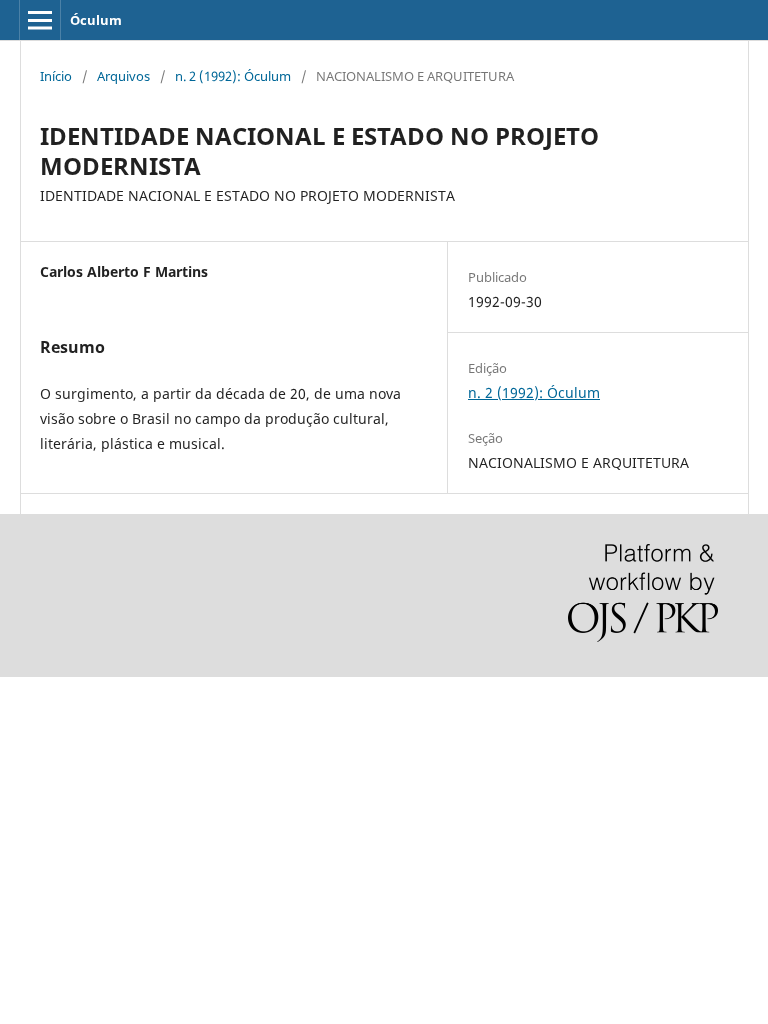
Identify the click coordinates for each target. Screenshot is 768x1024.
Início (56, 76)
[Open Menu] (40, 20)
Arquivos (123, 76)
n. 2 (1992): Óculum (233, 76)
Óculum (96, 20)
